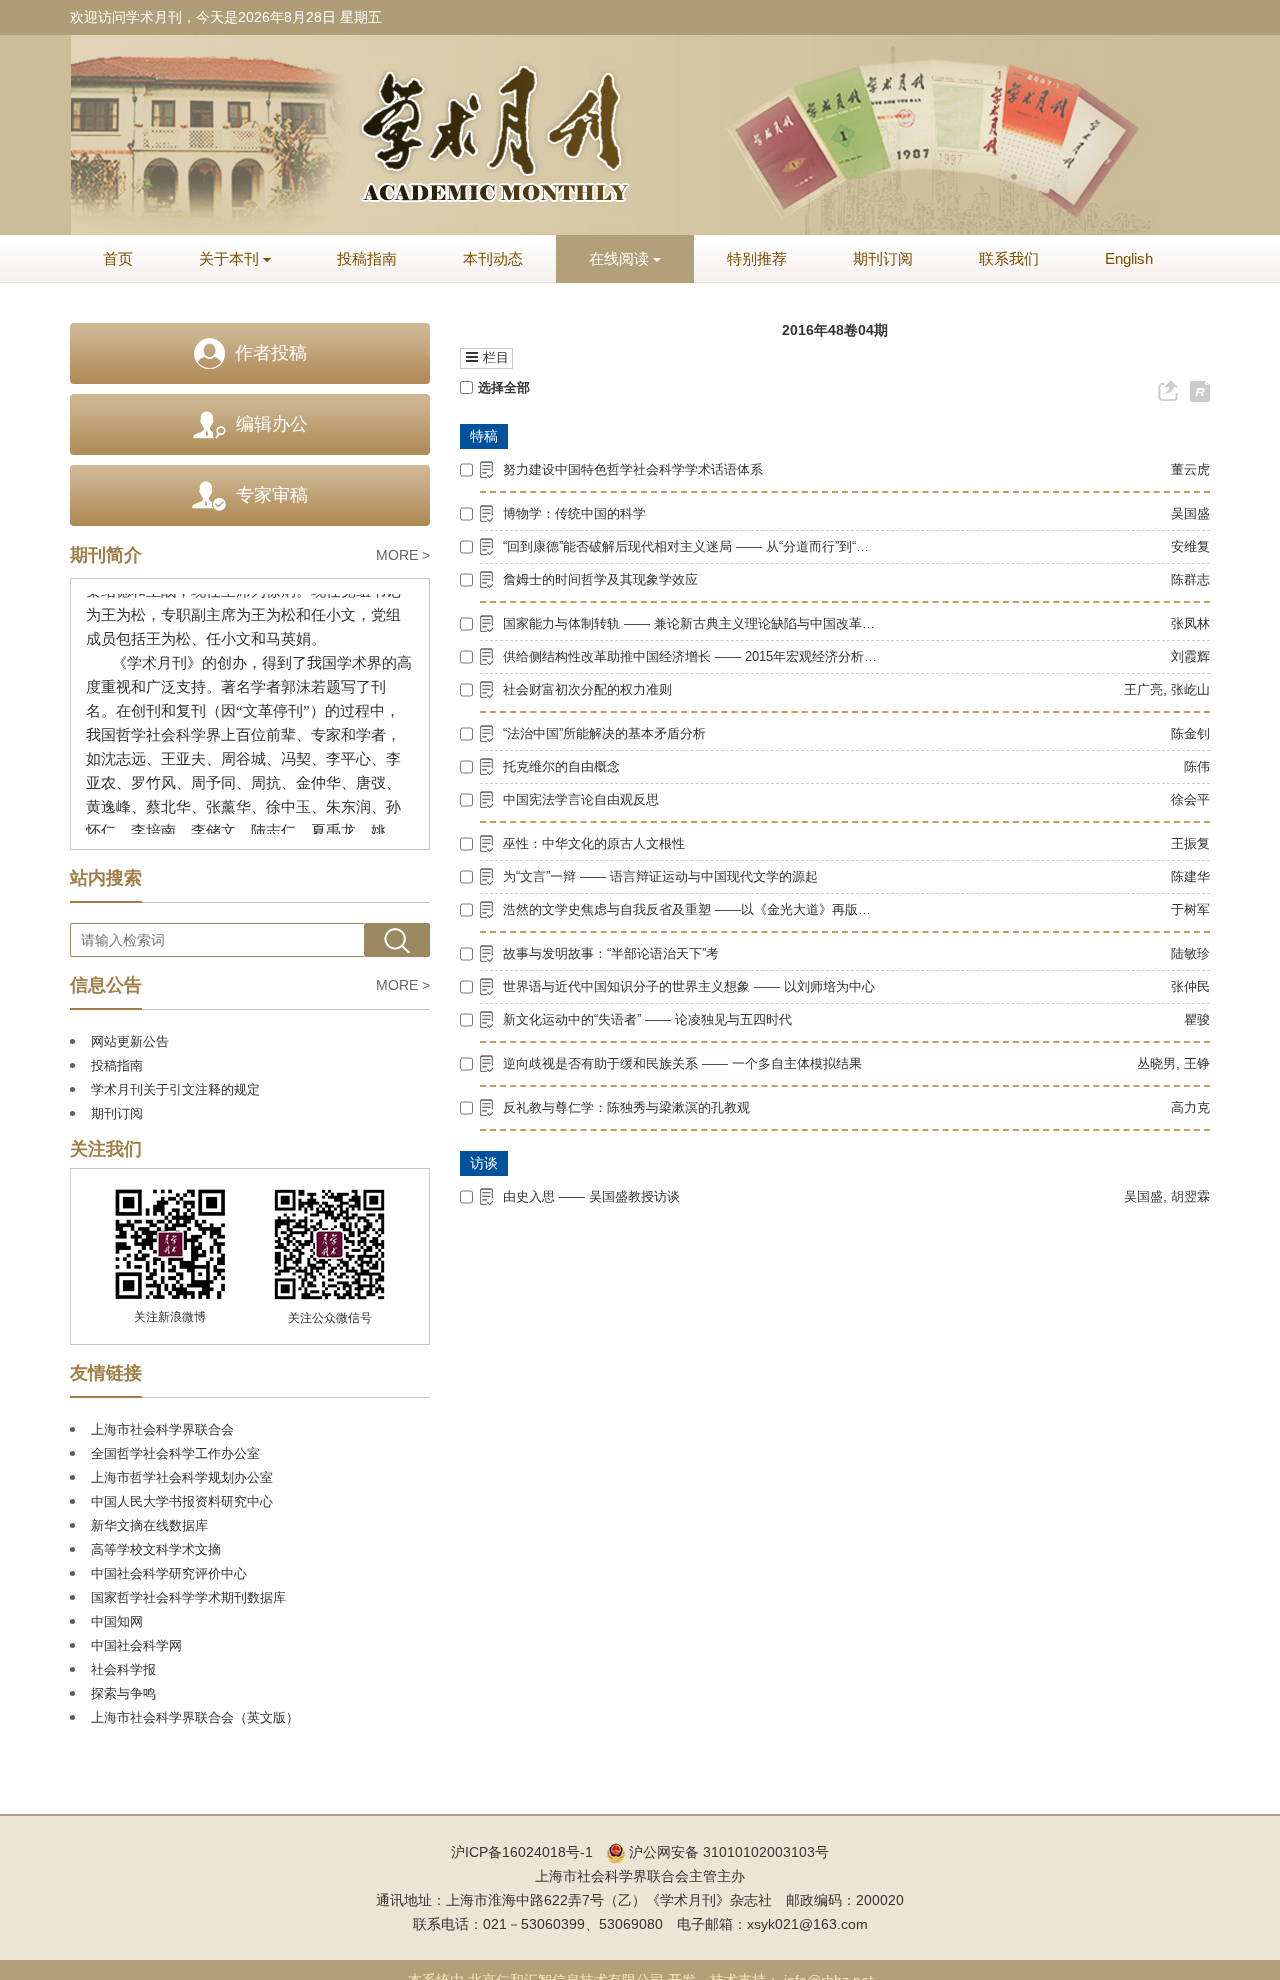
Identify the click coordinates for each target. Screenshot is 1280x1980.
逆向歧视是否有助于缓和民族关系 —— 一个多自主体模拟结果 (682, 1063)
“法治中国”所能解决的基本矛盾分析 (604, 733)
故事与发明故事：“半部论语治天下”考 (611, 953)
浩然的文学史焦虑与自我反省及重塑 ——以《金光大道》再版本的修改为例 (691, 909)
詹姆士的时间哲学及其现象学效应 (600, 579)
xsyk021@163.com (807, 1924)
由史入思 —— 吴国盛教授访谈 (591, 1196)
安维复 (1190, 546)
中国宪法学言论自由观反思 (581, 799)
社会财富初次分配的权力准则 (587, 689)
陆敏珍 (1190, 953)
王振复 (1190, 843)
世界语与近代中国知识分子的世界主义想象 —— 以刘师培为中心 (689, 986)
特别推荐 (757, 258)
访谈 (484, 1163)
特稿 (484, 436)
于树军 (1190, 909)
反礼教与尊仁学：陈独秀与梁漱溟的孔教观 (626, 1107)
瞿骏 (1197, 1019)
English (1129, 258)
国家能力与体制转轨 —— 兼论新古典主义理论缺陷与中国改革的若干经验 (691, 623)
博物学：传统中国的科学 (574, 513)
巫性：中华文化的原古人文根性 (594, 843)
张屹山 (1190, 689)
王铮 (1197, 1063)
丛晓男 (1156, 1063)
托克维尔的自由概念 (561, 766)
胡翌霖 (1190, 1196)
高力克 (1190, 1107)
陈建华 (1190, 876)
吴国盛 (1190, 513)
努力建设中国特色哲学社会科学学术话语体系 (633, 469)
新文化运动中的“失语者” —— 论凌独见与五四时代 (647, 1019)
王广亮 (1143, 689)
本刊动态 (493, 258)
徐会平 (1190, 799)
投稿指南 (367, 258)
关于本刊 (229, 258)
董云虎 (1190, 469)
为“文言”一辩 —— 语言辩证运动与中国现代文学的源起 (660, 876)
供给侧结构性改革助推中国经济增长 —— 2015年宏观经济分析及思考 (691, 656)
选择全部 (504, 387)
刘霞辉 (1190, 656)
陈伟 (1197, 766)
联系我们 (1009, 258)
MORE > (403, 555)
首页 (118, 258)
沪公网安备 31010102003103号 (727, 1852)
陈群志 (1190, 579)
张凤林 (1190, 623)
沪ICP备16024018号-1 (522, 1852)
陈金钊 (1190, 733)
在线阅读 (619, 258)
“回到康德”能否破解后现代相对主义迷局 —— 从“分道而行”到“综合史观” (691, 546)
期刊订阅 (883, 258)
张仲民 (1190, 986)
